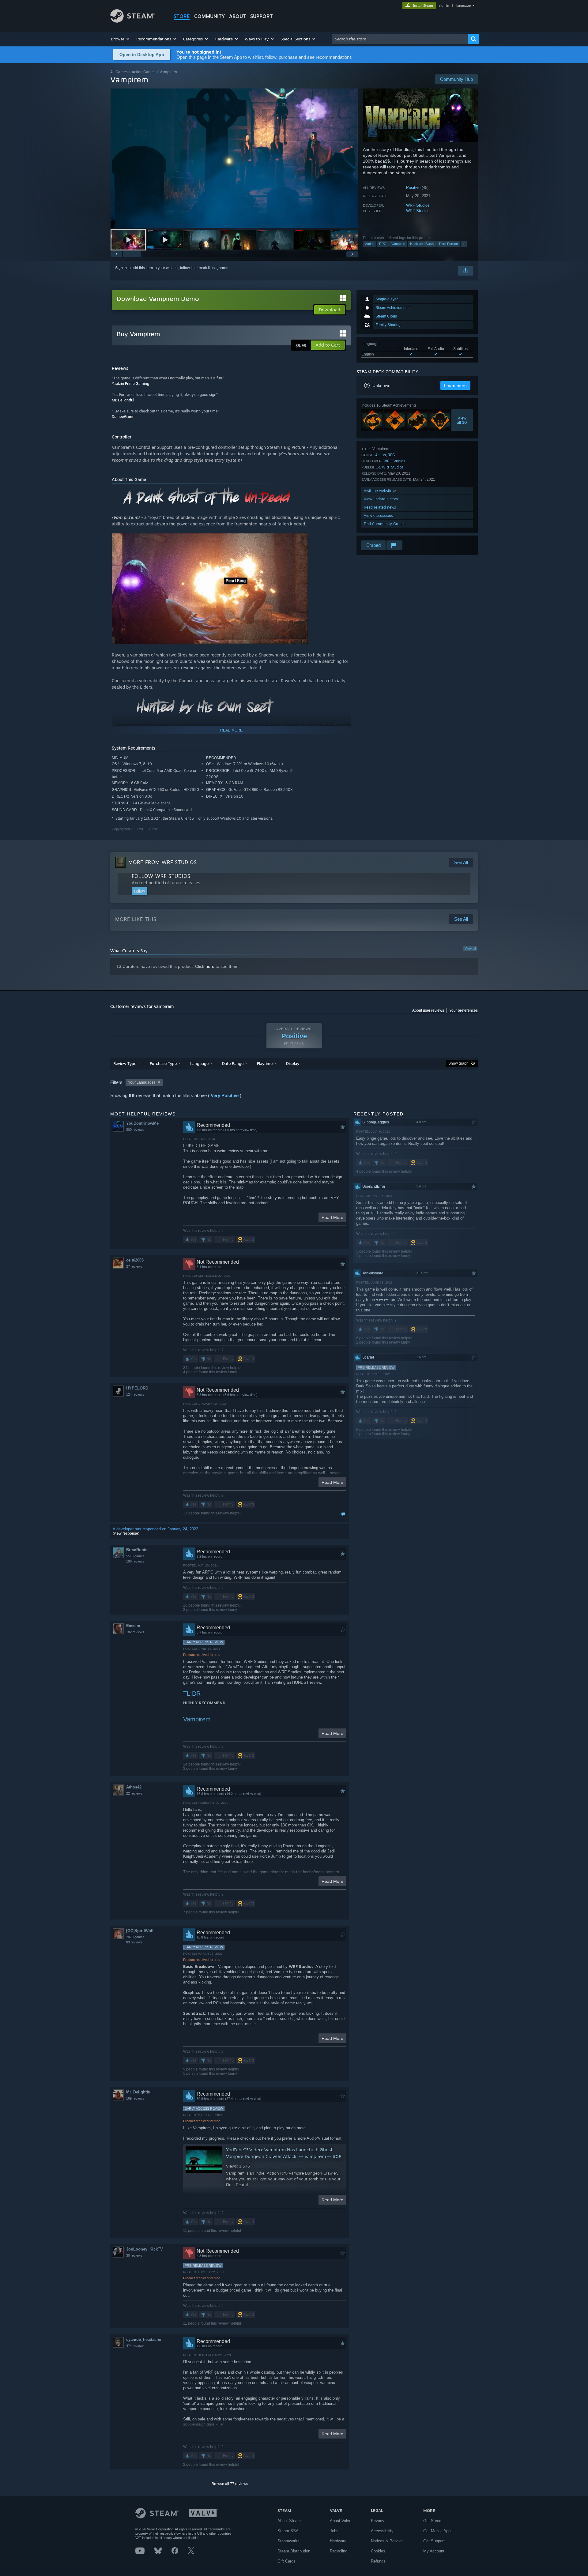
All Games (119, 72)
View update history (381, 499)
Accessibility (382, 2531)
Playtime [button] (265, 1063)
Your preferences (464, 1010)
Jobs (334, 2531)
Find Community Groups (385, 524)
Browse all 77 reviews (230, 2484)
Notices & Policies (387, 2541)
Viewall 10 (462, 420)
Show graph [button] (458, 1063)
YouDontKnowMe (142, 1123)
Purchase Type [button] (163, 1063)
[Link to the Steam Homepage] (132, 21)
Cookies (378, 2551)
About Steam (289, 2521)
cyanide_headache (144, 2339)
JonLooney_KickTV (145, 2249)
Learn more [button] (455, 385)
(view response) (126, 1533)
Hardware (338, 2541)
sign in (444, 6)
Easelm (133, 1626)
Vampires (398, 244)
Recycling (339, 2551)
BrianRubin (137, 1550)
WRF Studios (418, 205)
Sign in (121, 268)
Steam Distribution (294, 2551)
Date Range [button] (233, 1063)
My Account (434, 2551)
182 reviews (135, 1632)
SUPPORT (262, 16)
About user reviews (428, 1010)
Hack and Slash (422, 244)
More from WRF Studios (163, 862)
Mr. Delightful (123, 400)
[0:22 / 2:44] (234, 158)
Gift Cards (286, 2561)
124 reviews (135, 1394)
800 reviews (135, 1130)
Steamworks (288, 2541)
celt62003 (135, 1260)
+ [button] (464, 244)
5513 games (135, 1556)
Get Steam (433, 2521)
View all (470, 949)
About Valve (341, 2521)
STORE (182, 16)
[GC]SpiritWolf (140, 1931)
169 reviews (135, 2098)
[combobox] (400, 39)
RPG (383, 244)
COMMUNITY (209, 16)
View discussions (378, 515)
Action (370, 244)
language (464, 6)
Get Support (434, 2541)
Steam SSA (288, 2531)
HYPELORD (137, 1388)
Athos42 (134, 1787)
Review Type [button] (125, 1063)
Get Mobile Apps (438, 2531)
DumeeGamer (124, 417)
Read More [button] (332, 1217)
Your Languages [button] (142, 1082)
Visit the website (379, 491)
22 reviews (134, 1793)
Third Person (448, 244)
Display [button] (293, 1063)
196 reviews (135, 1561)
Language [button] (199, 1063)
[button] (121, 39)
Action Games (144, 72)
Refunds (378, 2561)
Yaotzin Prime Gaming (130, 384)
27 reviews (134, 1266)
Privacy (378, 2521)
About (237, 16)
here (210, 966)
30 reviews (134, 2255)
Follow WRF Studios (161, 876)
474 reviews (135, 2346)
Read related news (380, 507)
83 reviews (134, 1942)
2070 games (135, 1937)
